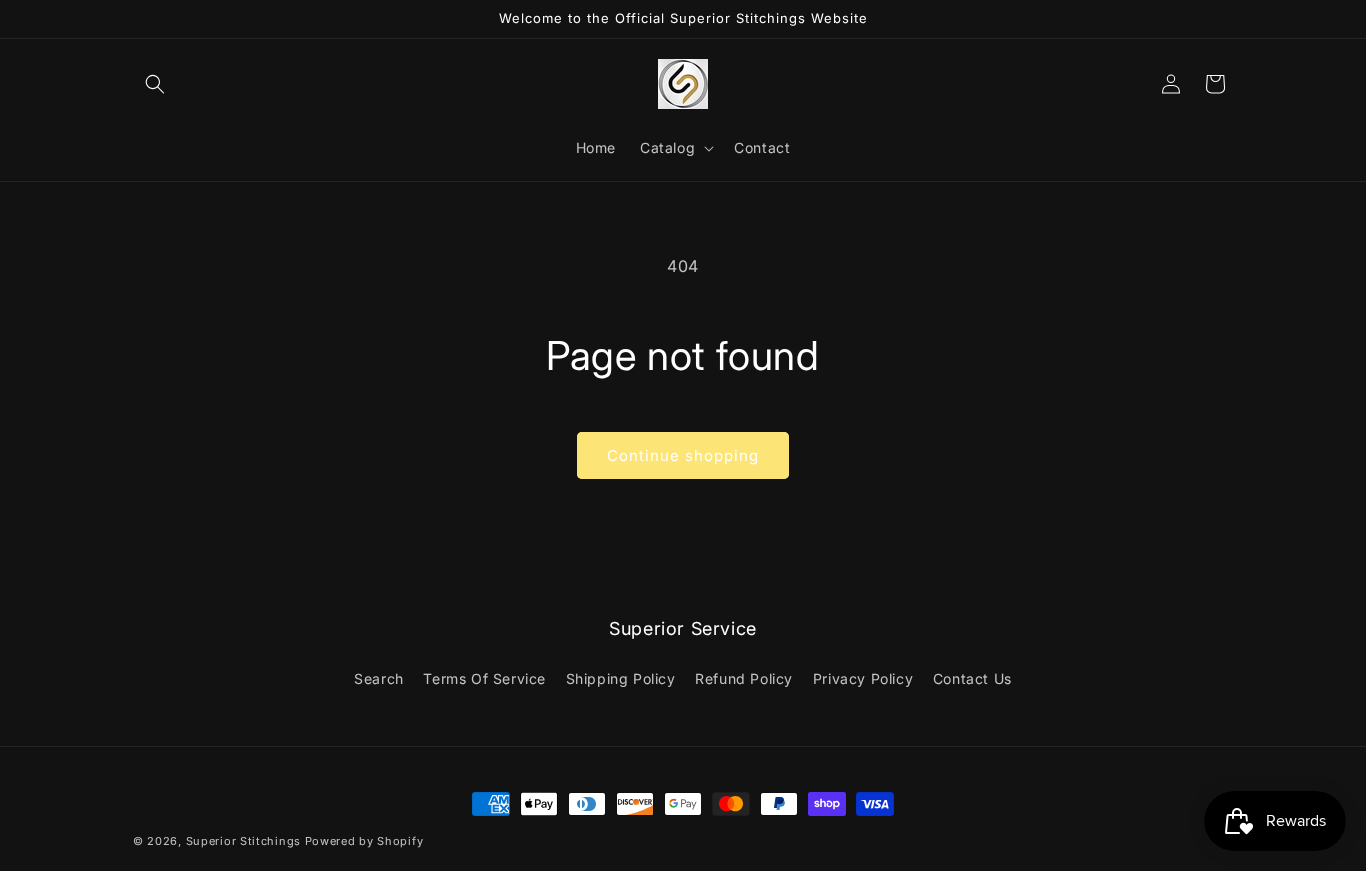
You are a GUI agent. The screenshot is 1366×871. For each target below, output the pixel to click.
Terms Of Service (484, 678)
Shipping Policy (621, 678)
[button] (155, 84)
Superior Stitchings (243, 841)
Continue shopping (683, 455)
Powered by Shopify (364, 841)
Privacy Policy (863, 678)
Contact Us (972, 678)
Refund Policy (744, 678)
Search (379, 678)
